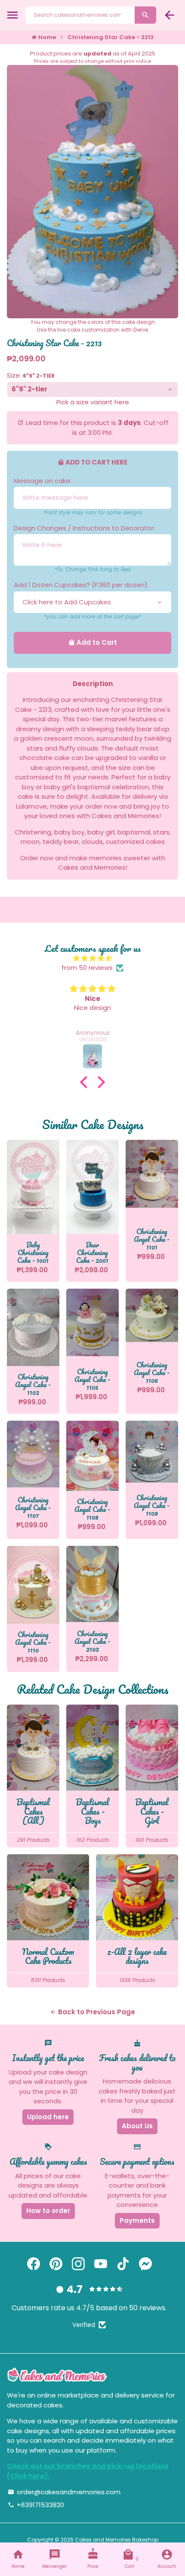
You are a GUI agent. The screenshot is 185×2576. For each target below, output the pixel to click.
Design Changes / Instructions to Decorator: (84, 528)
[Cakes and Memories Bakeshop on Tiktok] (123, 2264)
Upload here (48, 2117)
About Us (137, 2126)
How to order (48, 2211)
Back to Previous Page (92, 2012)
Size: (31, 375)
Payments (137, 2221)
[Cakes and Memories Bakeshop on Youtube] (101, 2264)
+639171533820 (36, 2505)
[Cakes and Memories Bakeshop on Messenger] (145, 2264)
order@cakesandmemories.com (64, 2492)
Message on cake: (43, 481)
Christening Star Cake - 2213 (111, 37)
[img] (92, 959)
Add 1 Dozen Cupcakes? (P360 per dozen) (81, 585)
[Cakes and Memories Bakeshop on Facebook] (34, 2264)
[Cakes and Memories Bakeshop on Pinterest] (56, 2264)
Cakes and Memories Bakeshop (117, 2540)
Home (44, 37)
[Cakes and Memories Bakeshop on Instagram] (78, 2264)
